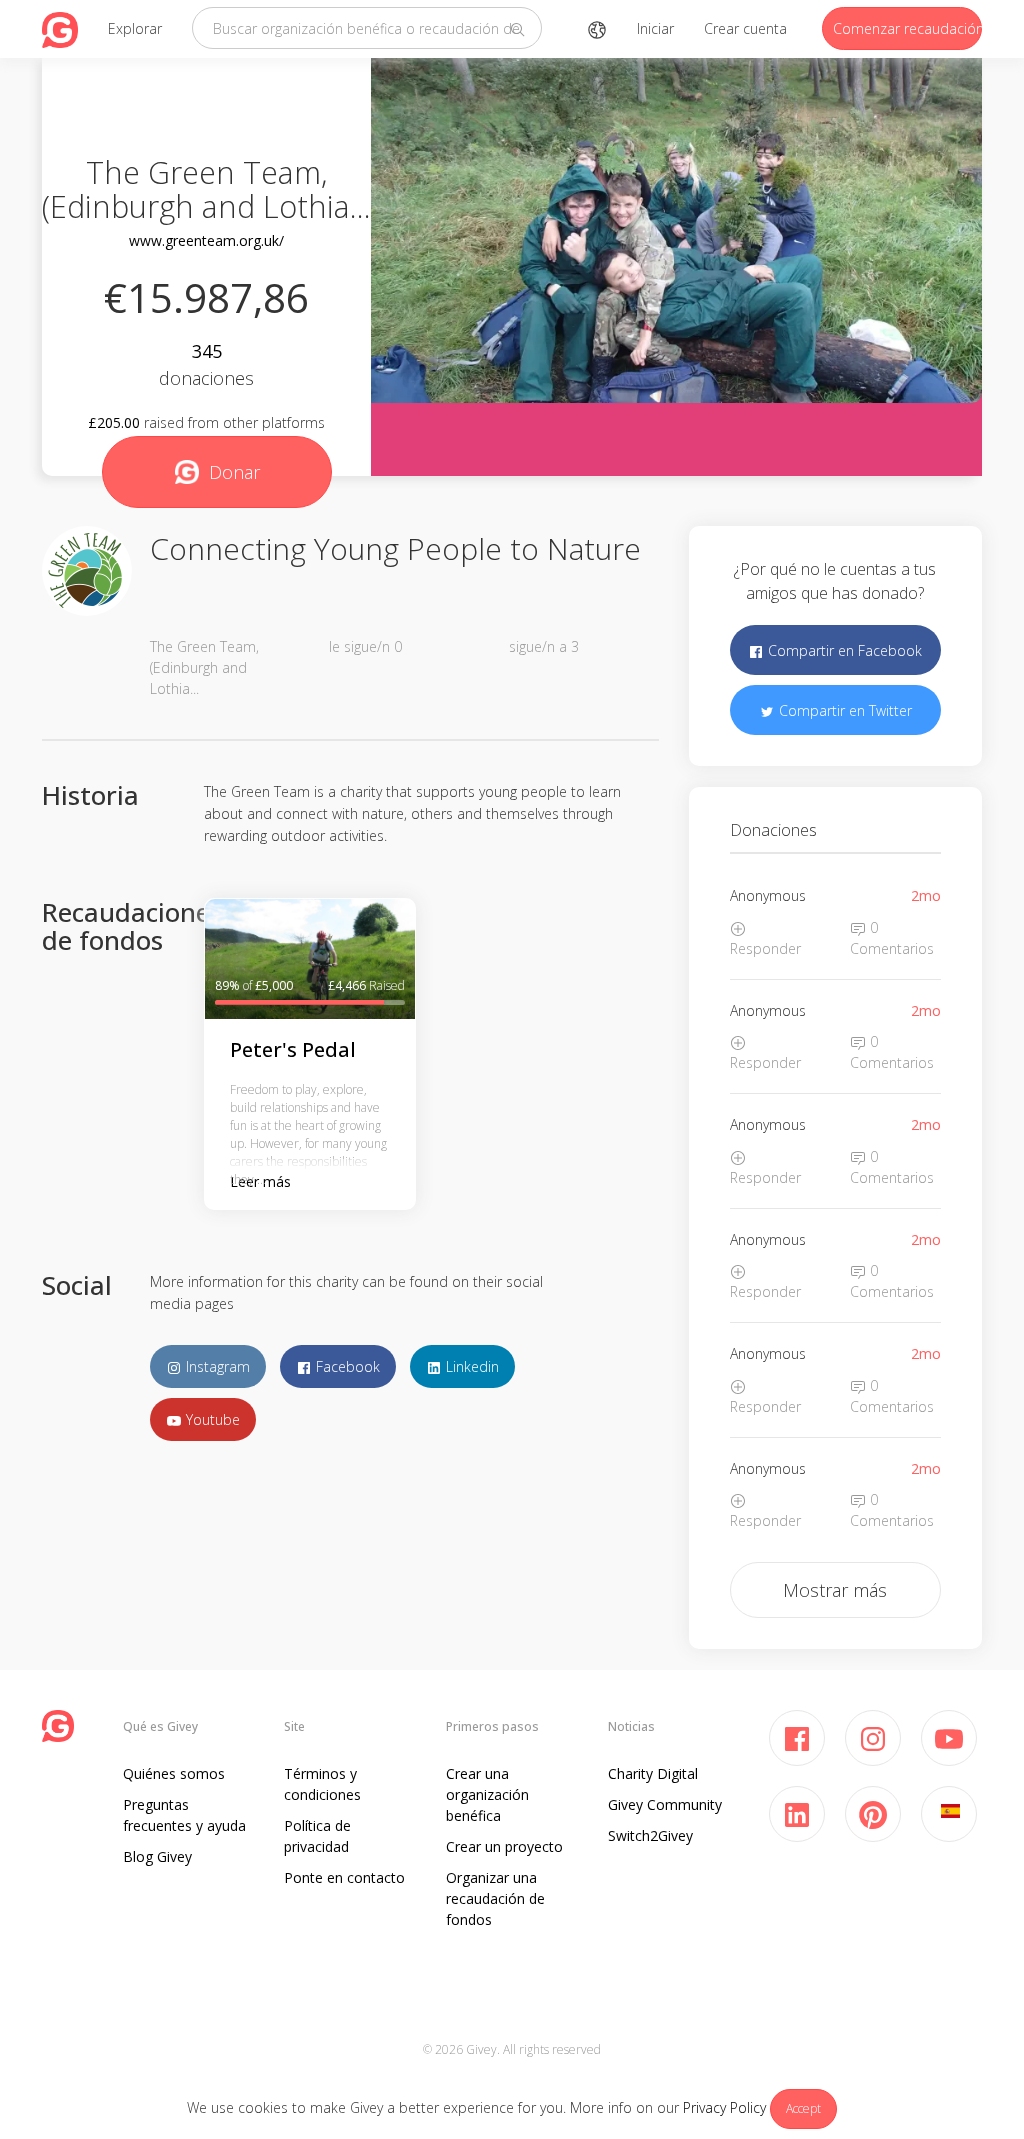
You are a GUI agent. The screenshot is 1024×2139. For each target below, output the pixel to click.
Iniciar (655, 28)
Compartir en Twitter (843, 710)
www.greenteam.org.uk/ (206, 240)
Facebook (346, 1366)
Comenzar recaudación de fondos (907, 28)
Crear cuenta (745, 28)
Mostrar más (835, 1590)
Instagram (216, 1366)
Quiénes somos (174, 1773)
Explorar (135, 28)
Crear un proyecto (504, 1846)
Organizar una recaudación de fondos (495, 1898)
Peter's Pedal (293, 1049)
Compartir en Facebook (843, 650)
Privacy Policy (724, 2107)
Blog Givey (157, 1856)
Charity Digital (653, 1773)
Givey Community (665, 1804)
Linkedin (470, 1366)
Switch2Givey (650, 1835)
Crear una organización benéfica (487, 1794)
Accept (803, 2108)
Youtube (211, 1419)
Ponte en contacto (344, 1877)
